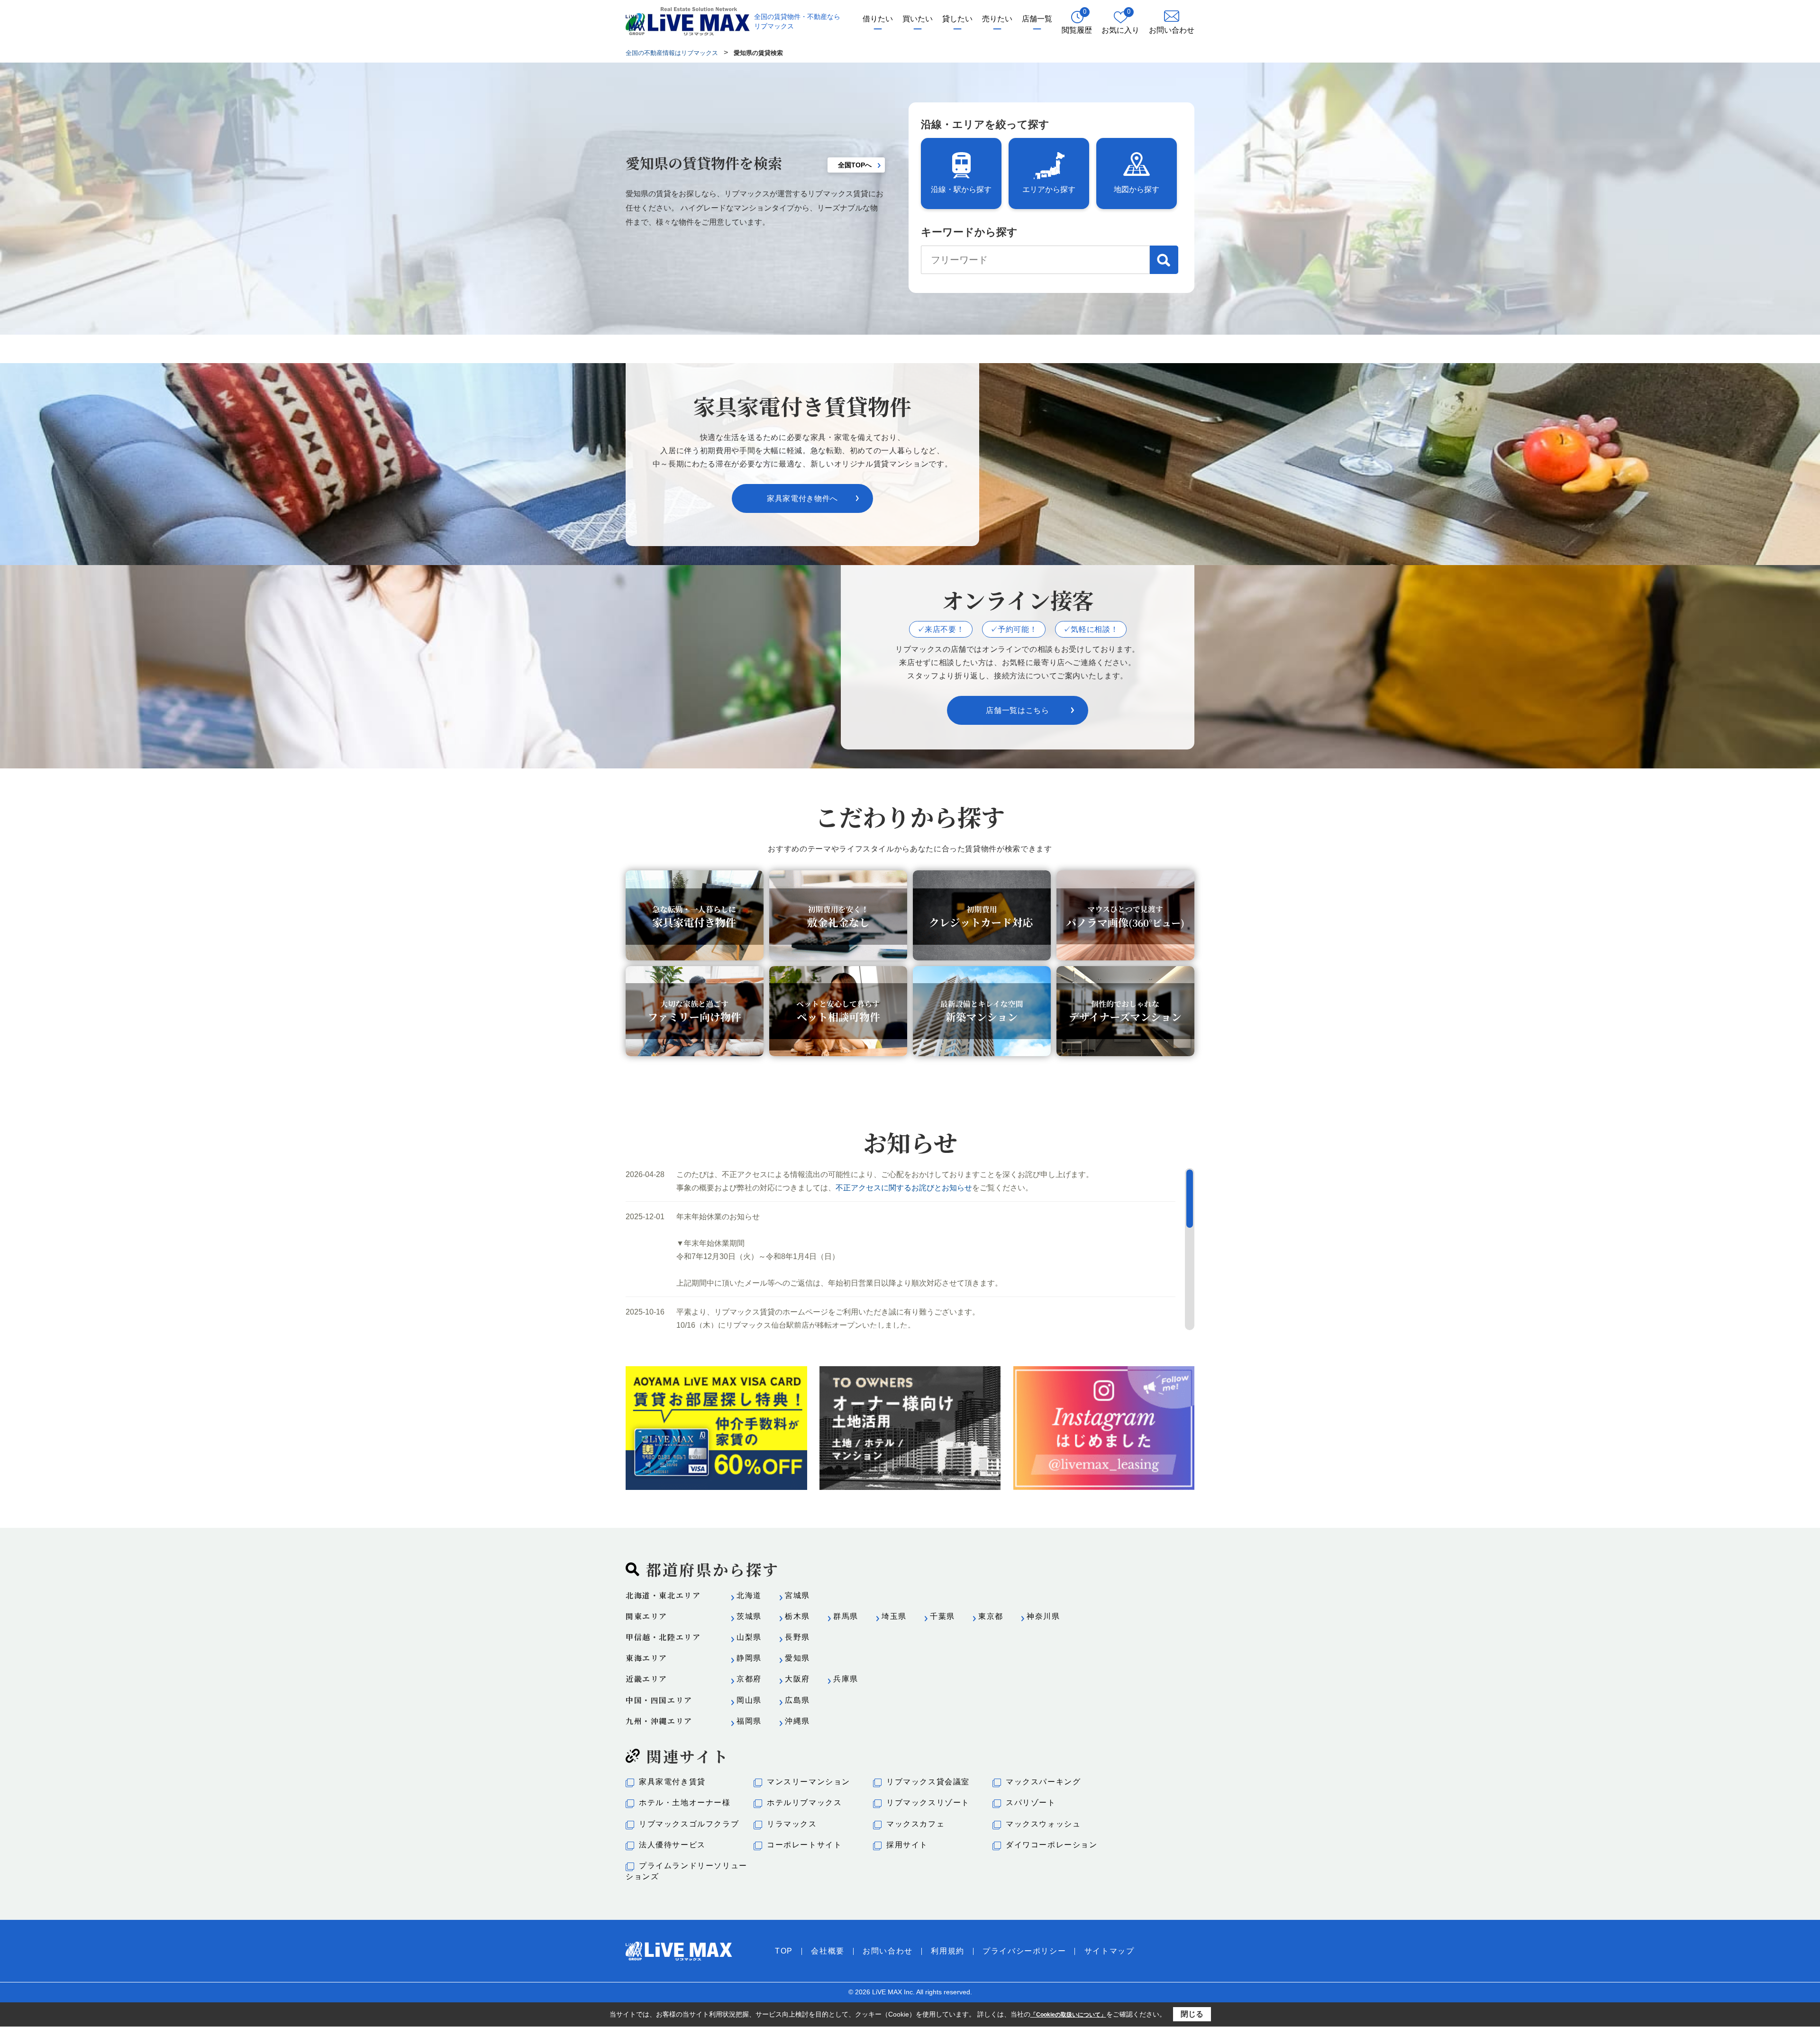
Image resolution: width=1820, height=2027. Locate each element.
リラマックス (792, 1824)
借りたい (878, 19)
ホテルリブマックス (804, 1803)
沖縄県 (797, 1721)
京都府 (749, 1679)
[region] (910, 1249)
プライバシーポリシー (1024, 1951)
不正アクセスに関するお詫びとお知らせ (904, 1188)
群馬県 (846, 1616)
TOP (784, 1951)
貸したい (957, 19)
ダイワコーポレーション (1052, 1845)
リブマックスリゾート (928, 1803)
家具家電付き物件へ (802, 498)
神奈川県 (1043, 1616)
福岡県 (749, 1721)
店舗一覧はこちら (1017, 710)
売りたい (997, 19)
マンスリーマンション (809, 1782)
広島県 (797, 1700)
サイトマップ (1110, 1951)
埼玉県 (894, 1616)
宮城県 (797, 1595)
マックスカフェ (915, 1824)
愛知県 (797, 1658)
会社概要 (828, 1951)
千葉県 (942, 1616)
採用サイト (907, 1845)
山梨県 (749, 1637)
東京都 (991, 1616)
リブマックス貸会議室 (928, 1782)
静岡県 (749, 1658)
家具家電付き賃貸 (672, 1782)
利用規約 (947, 1951)
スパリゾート (1031, 1803)
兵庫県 (846, 1679)
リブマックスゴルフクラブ (689, 1824)
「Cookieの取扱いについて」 (1068, 2015)
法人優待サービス (672, 1845)
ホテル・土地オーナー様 (685, 1803)
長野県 (797, 1637)
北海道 (749, 1595)
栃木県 (797, 1616)
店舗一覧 (1037, 19)
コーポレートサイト (804, 1845)
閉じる (1192, 2014)
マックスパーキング (1043, 1782)
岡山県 (749, 1700)
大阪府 (797, 1679)
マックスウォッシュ (1043, 1824)
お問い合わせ (888, 1951)
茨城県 (749, 1616)
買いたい (918, 19)
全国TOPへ (855, 165)
